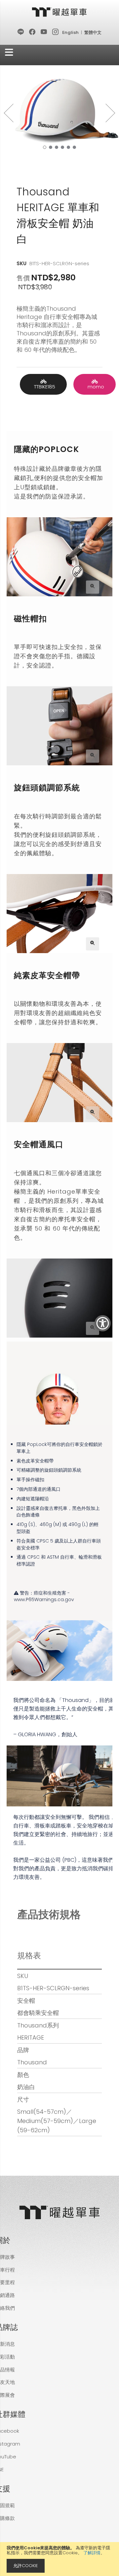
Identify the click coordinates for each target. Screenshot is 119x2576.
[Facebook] (33, 32)
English (70, 32)
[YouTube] (44, 32)
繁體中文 (93, 32)
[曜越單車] (59, 12)
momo (95, 387)
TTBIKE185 (43, 387)
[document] (59, 2559)
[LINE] (21, 32)
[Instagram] (56, 32)
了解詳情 (92, 2553)
